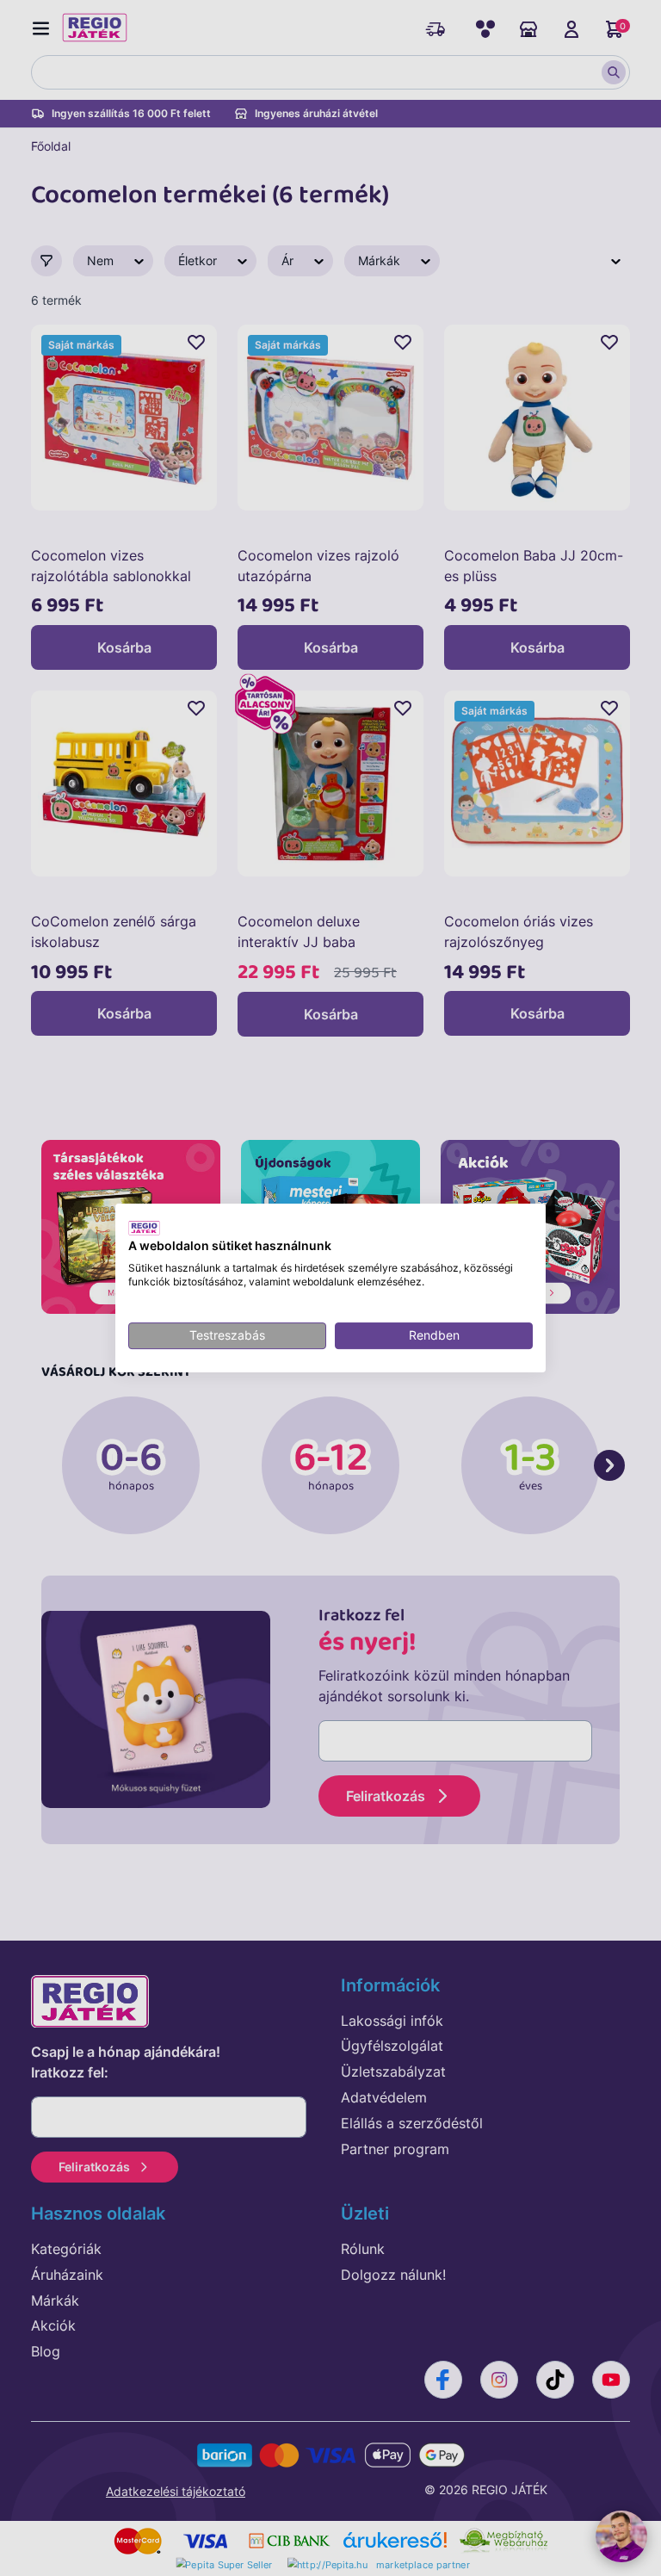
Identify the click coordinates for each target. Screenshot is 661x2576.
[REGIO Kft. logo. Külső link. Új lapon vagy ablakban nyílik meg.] (144, 1228)
